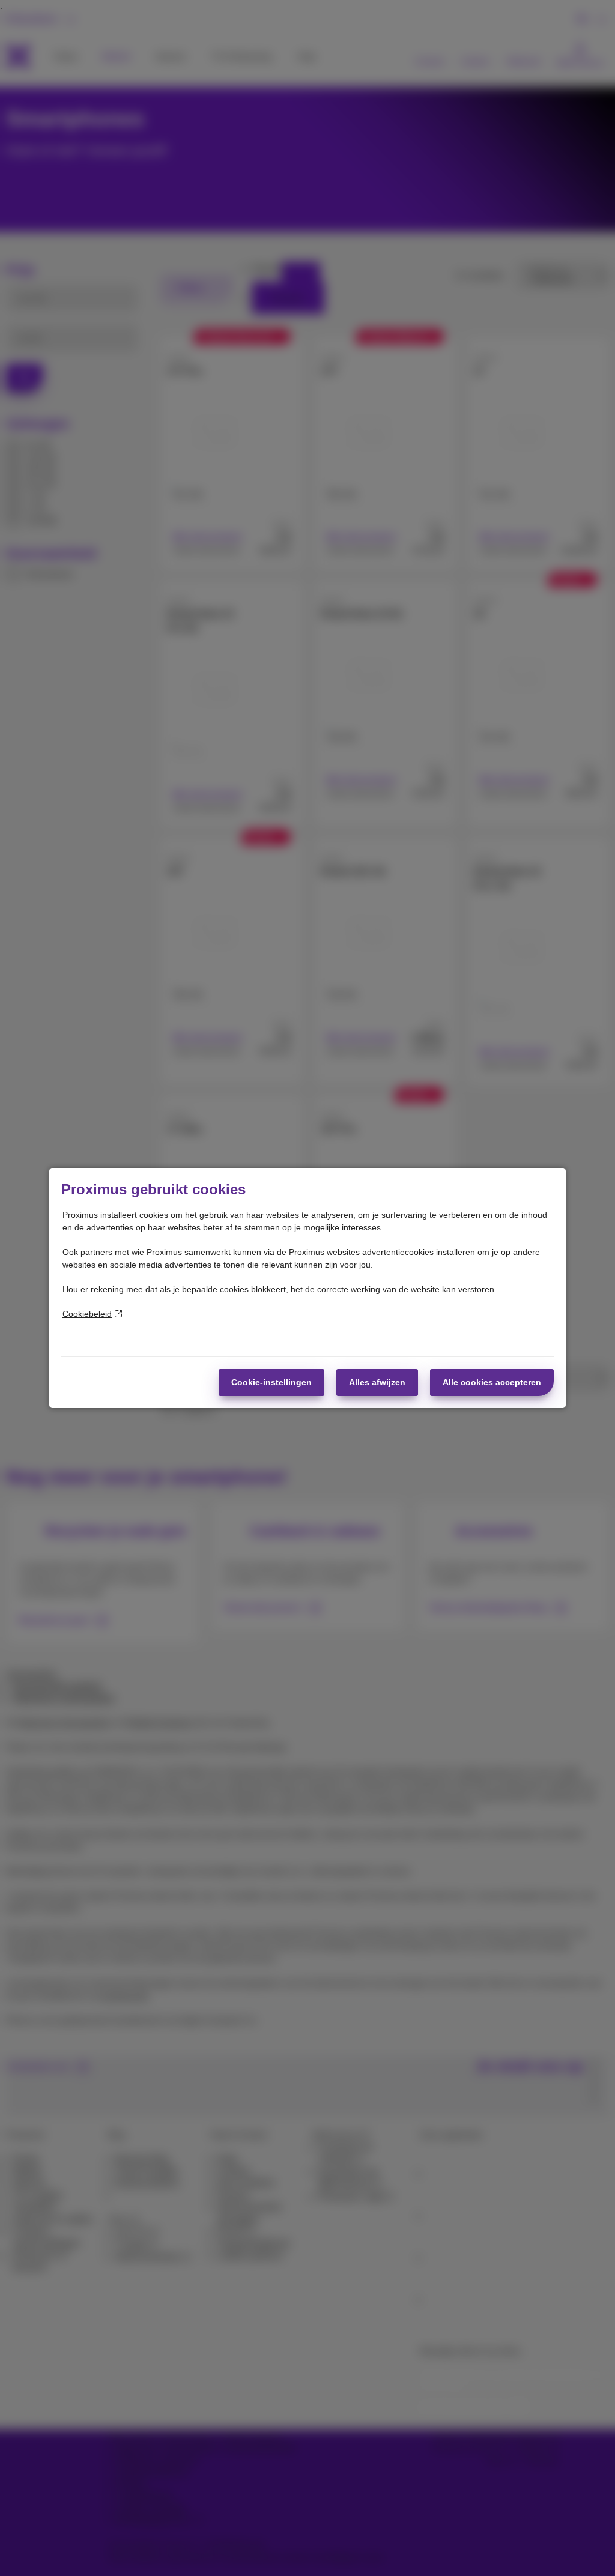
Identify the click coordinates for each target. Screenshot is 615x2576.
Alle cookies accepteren (492, 1382)
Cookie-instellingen (271, 1382)
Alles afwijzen (377, 1382)
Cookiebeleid (87, 1314)
